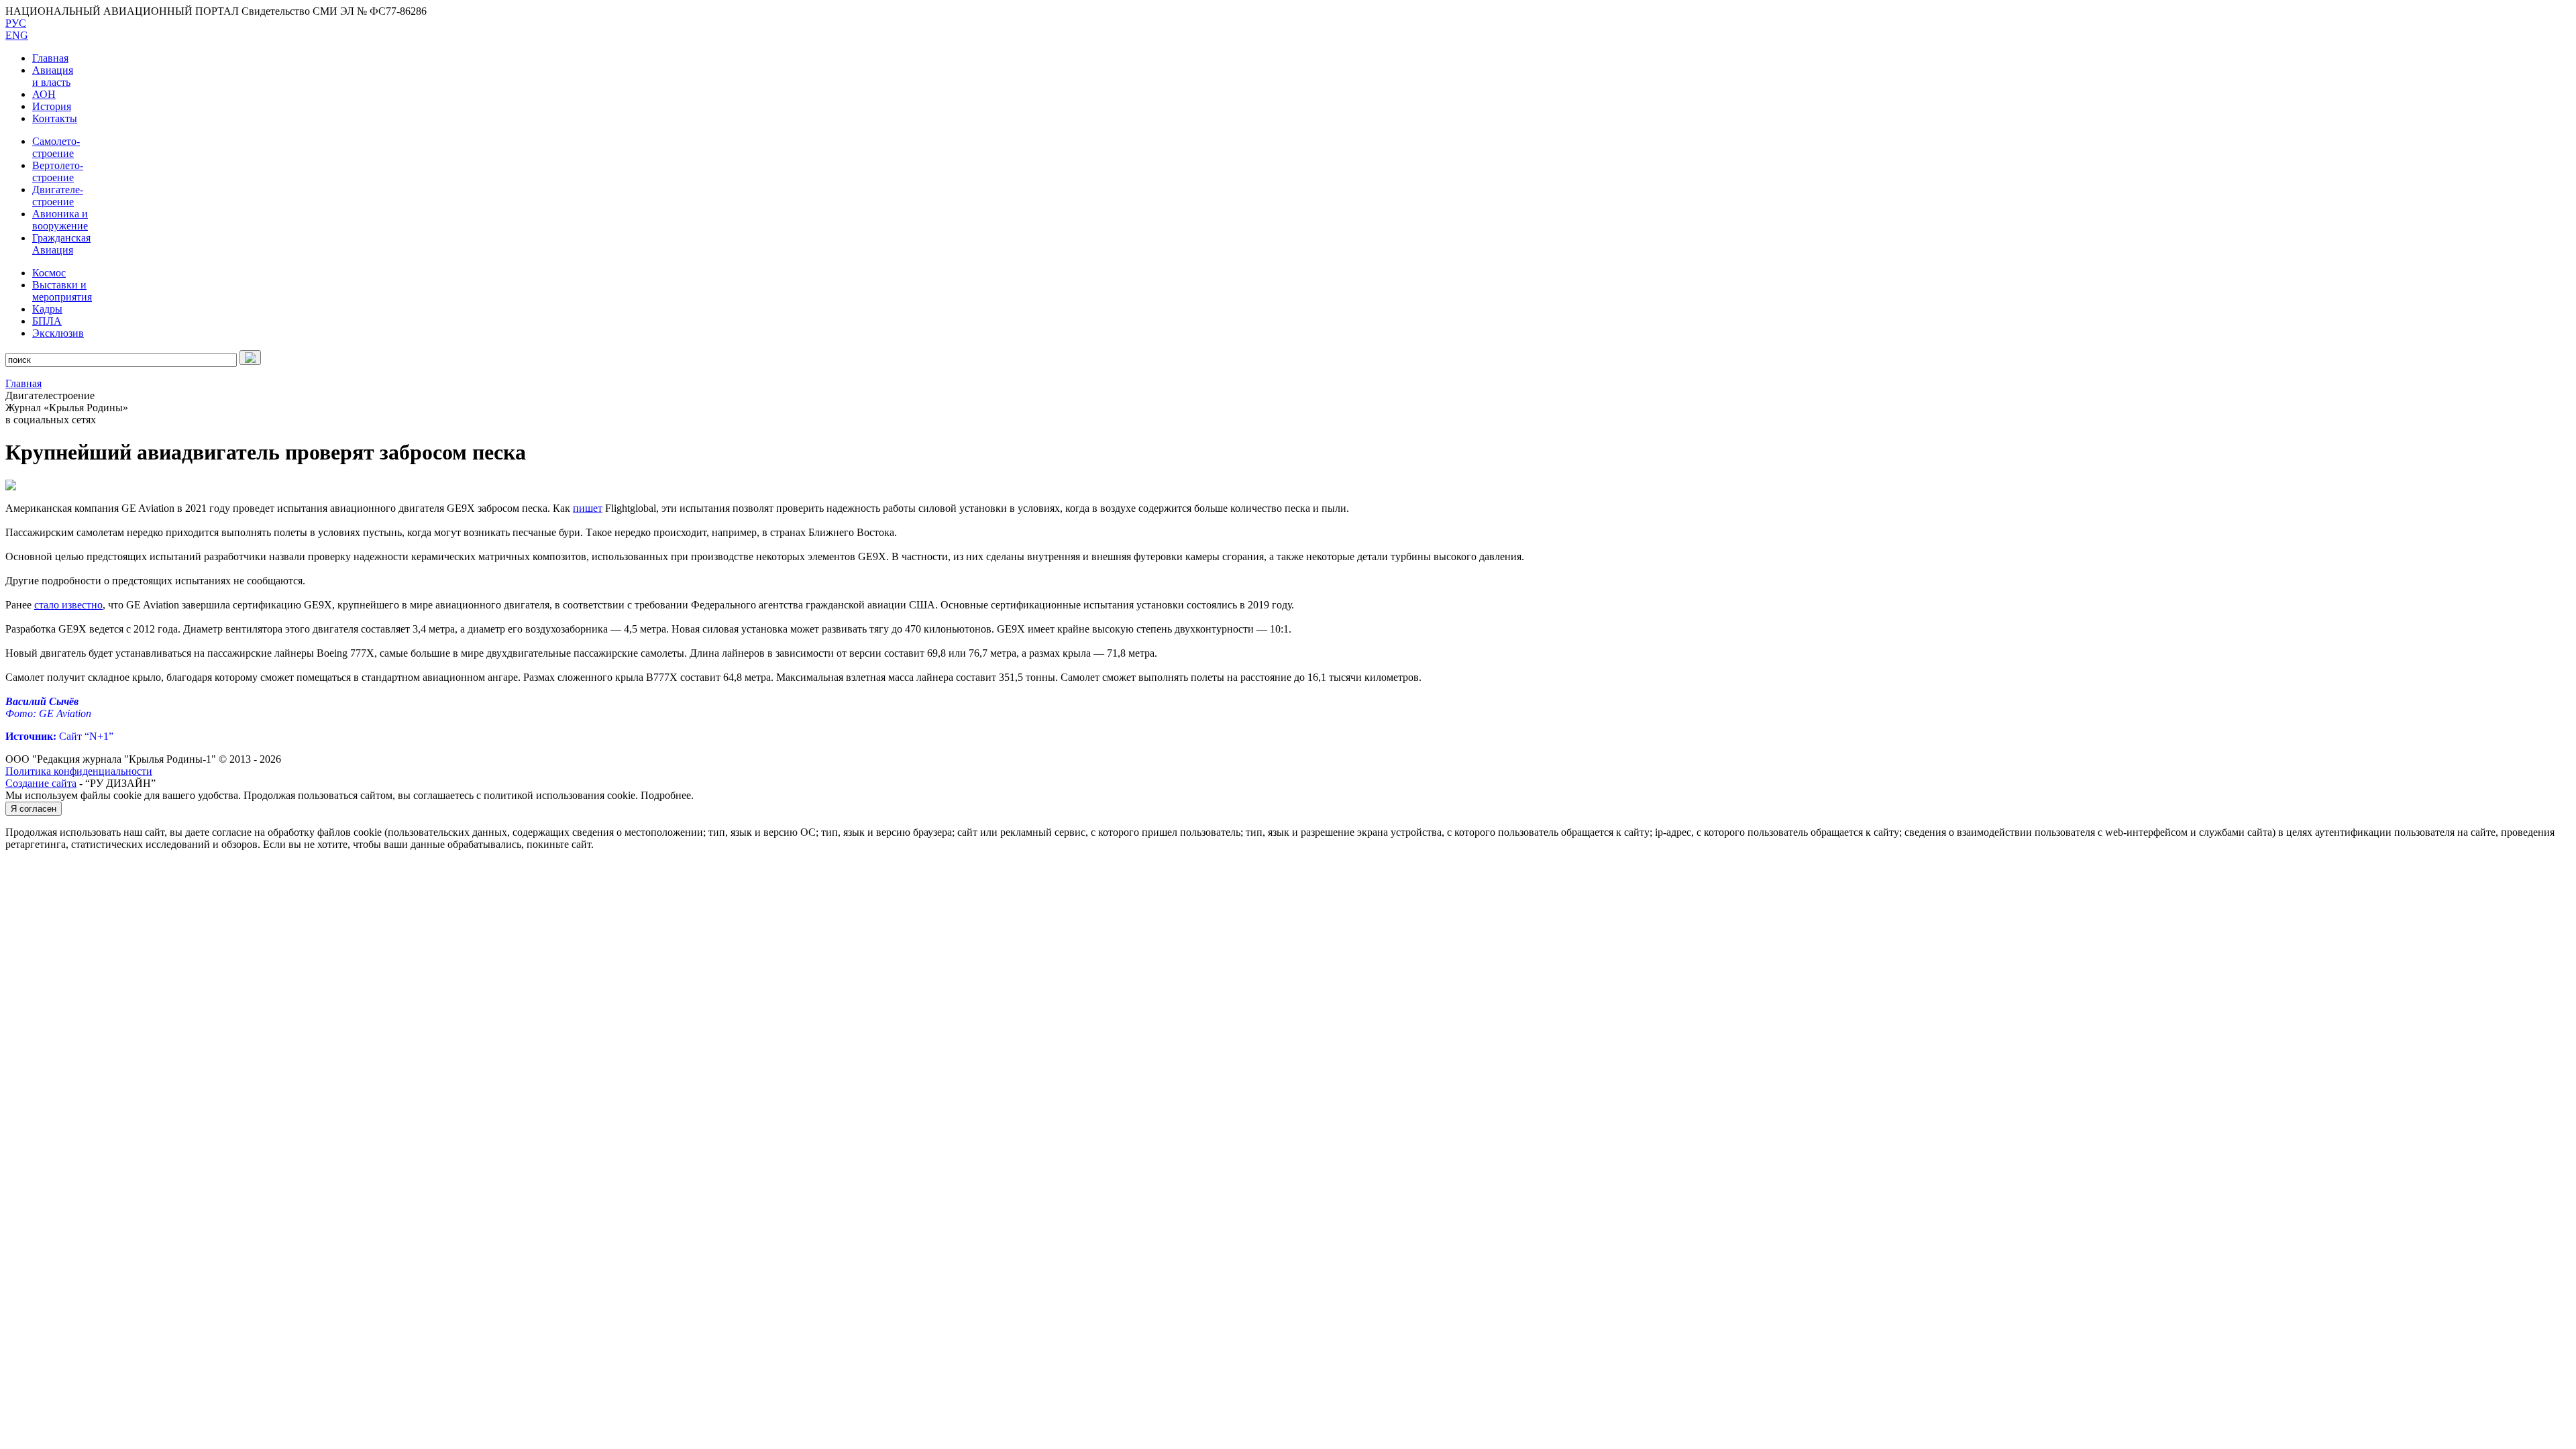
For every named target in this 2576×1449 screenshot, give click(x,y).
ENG (17, 35)
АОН (44, 94)
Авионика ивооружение (60, 220)
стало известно (68, 605)
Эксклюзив (58, 333)
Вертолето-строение (58, 171)
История (52, 106)
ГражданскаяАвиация (61, 244)
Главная (50, 58)
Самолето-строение (56, 147)
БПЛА (47, 321)
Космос (49, 273)
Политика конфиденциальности (79, 771)
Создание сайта (41, 783)
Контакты (55, 118)
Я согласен (34, 809)
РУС (16, 23)
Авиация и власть (53, 76)
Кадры (47, 309)
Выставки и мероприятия (62, 291)
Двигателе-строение (58, 196)
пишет (588, 508)
